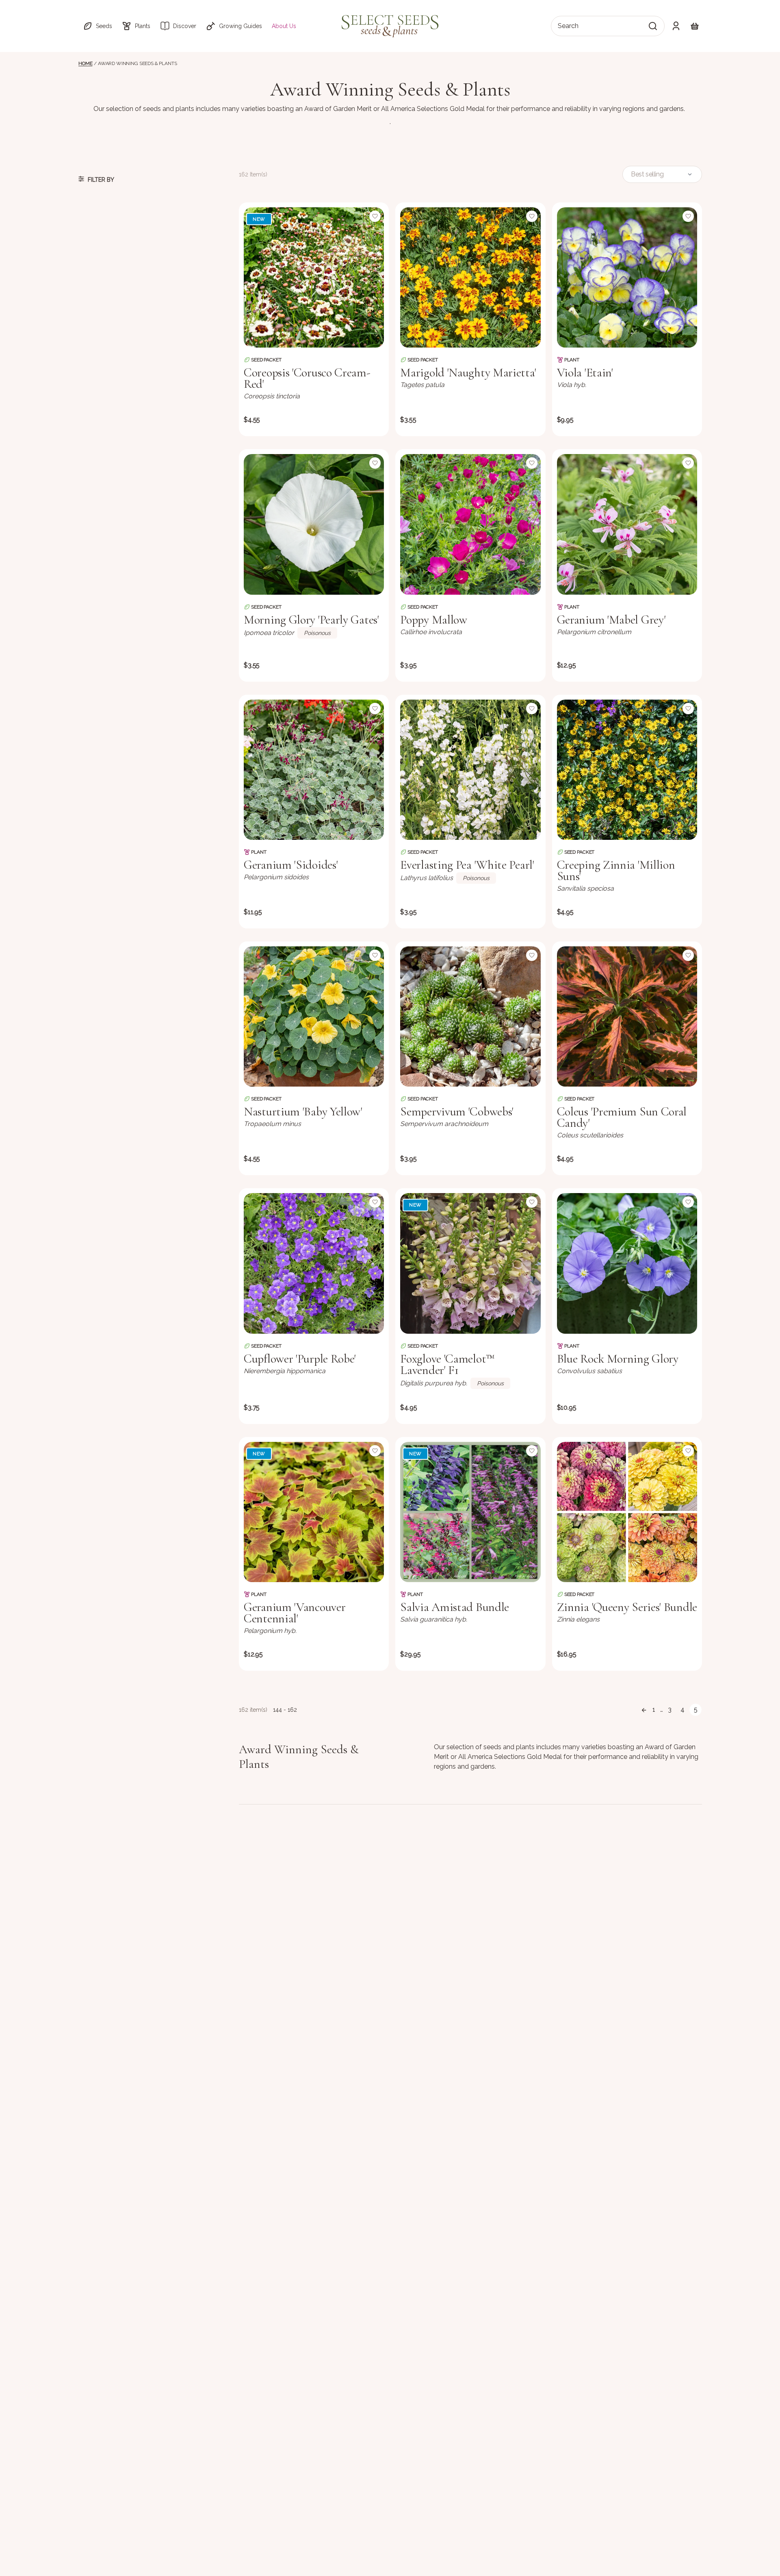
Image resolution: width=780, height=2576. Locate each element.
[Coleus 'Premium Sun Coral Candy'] (627, 1016)
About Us (284, 26)
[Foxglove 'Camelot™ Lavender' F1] (470, 1263)
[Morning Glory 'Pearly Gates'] (314, 524)
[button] (97, 26)
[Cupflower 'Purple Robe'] (314, 1263)
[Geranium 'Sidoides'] (314, 770)
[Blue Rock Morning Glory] (627, 1263)
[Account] (676, 26)
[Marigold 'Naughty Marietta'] (470, 277)
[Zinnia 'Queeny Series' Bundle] (627, 1512)
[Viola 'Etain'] (627, 277)
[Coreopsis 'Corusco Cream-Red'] (314, 277)
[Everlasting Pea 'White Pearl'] (470, 770)
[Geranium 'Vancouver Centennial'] (314, 1512)
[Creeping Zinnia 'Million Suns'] (627, 770)
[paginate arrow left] (644, 1710)
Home (85, 63)
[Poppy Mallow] (470, 524)
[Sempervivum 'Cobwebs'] (470, 1016)
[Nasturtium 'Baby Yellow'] (314, 1016)
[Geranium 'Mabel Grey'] (627, 524)
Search (568, 26)
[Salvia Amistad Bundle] (470, 1512)
